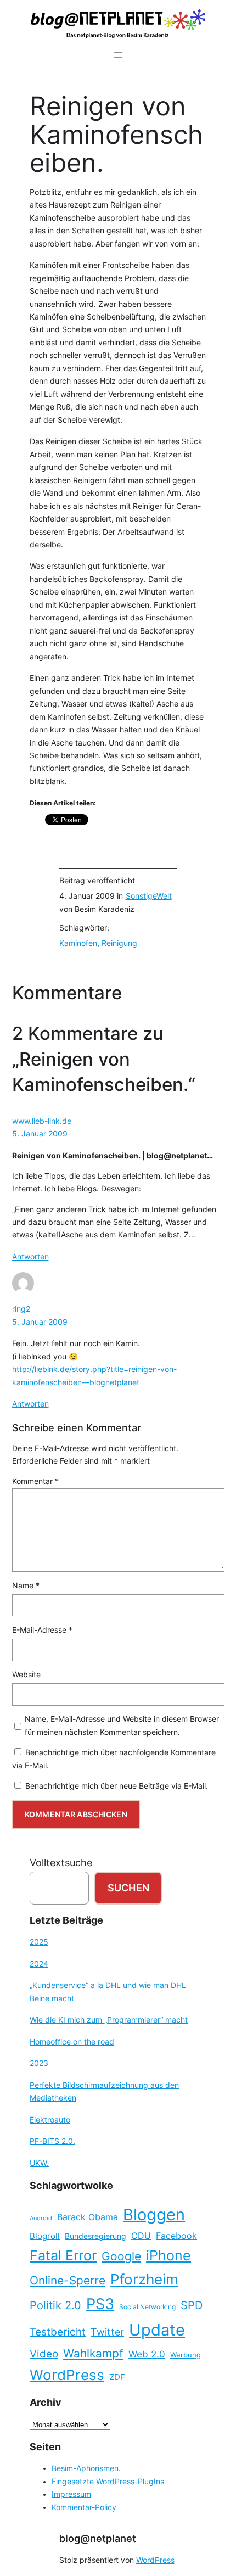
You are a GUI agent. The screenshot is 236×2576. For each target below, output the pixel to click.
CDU (141, 2236)
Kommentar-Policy (84, 2507)
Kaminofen (78, 943)
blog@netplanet (98, 2538)
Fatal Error (63, 2255)
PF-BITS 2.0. (52, 2141)
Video (44, 2354)
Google (121, 2256)
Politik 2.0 (55, 2305)
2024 (39, 1964)
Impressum (71, 2494)
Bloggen (154, 2214)
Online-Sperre (68, 2280)
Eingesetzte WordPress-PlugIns (108, 2482)
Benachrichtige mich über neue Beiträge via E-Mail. (117, 1786)
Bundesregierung (95, 2236)
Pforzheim (144, 2279)
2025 (39, 1942)
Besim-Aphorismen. (86, 2468)
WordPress (67, 2375)
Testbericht (58, 2332)
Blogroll (45, 2236)
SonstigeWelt (149, 896)
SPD (192, 2305)
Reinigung (119, 943)
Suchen (128, 1888)
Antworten (30, 1257)
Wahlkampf (93, 2353)
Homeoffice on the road (72, 2042)
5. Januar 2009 (40, 1134)
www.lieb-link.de (42, 1121)
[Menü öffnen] (118, 55)
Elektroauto (50, 2120)
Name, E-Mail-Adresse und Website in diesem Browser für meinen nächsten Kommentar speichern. (122, 1725)
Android (41, 2218)
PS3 (100, 2304)
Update (157, 2330)
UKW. (39, 2163)
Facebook (176, 2236)
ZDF (117, 2377)
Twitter (107, 2332)
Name (26, 1586)
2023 (39, 2063)
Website (26, 1675)
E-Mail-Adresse (42, 1630)
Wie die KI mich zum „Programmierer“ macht (109, 2020)
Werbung (186, 2355)
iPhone (168, 2255)
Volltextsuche (61, 1863)
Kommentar (35, 1481)
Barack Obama (88, 2217)
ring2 (21, 1309)
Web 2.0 (147, 2354)
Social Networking (147, 2307)
